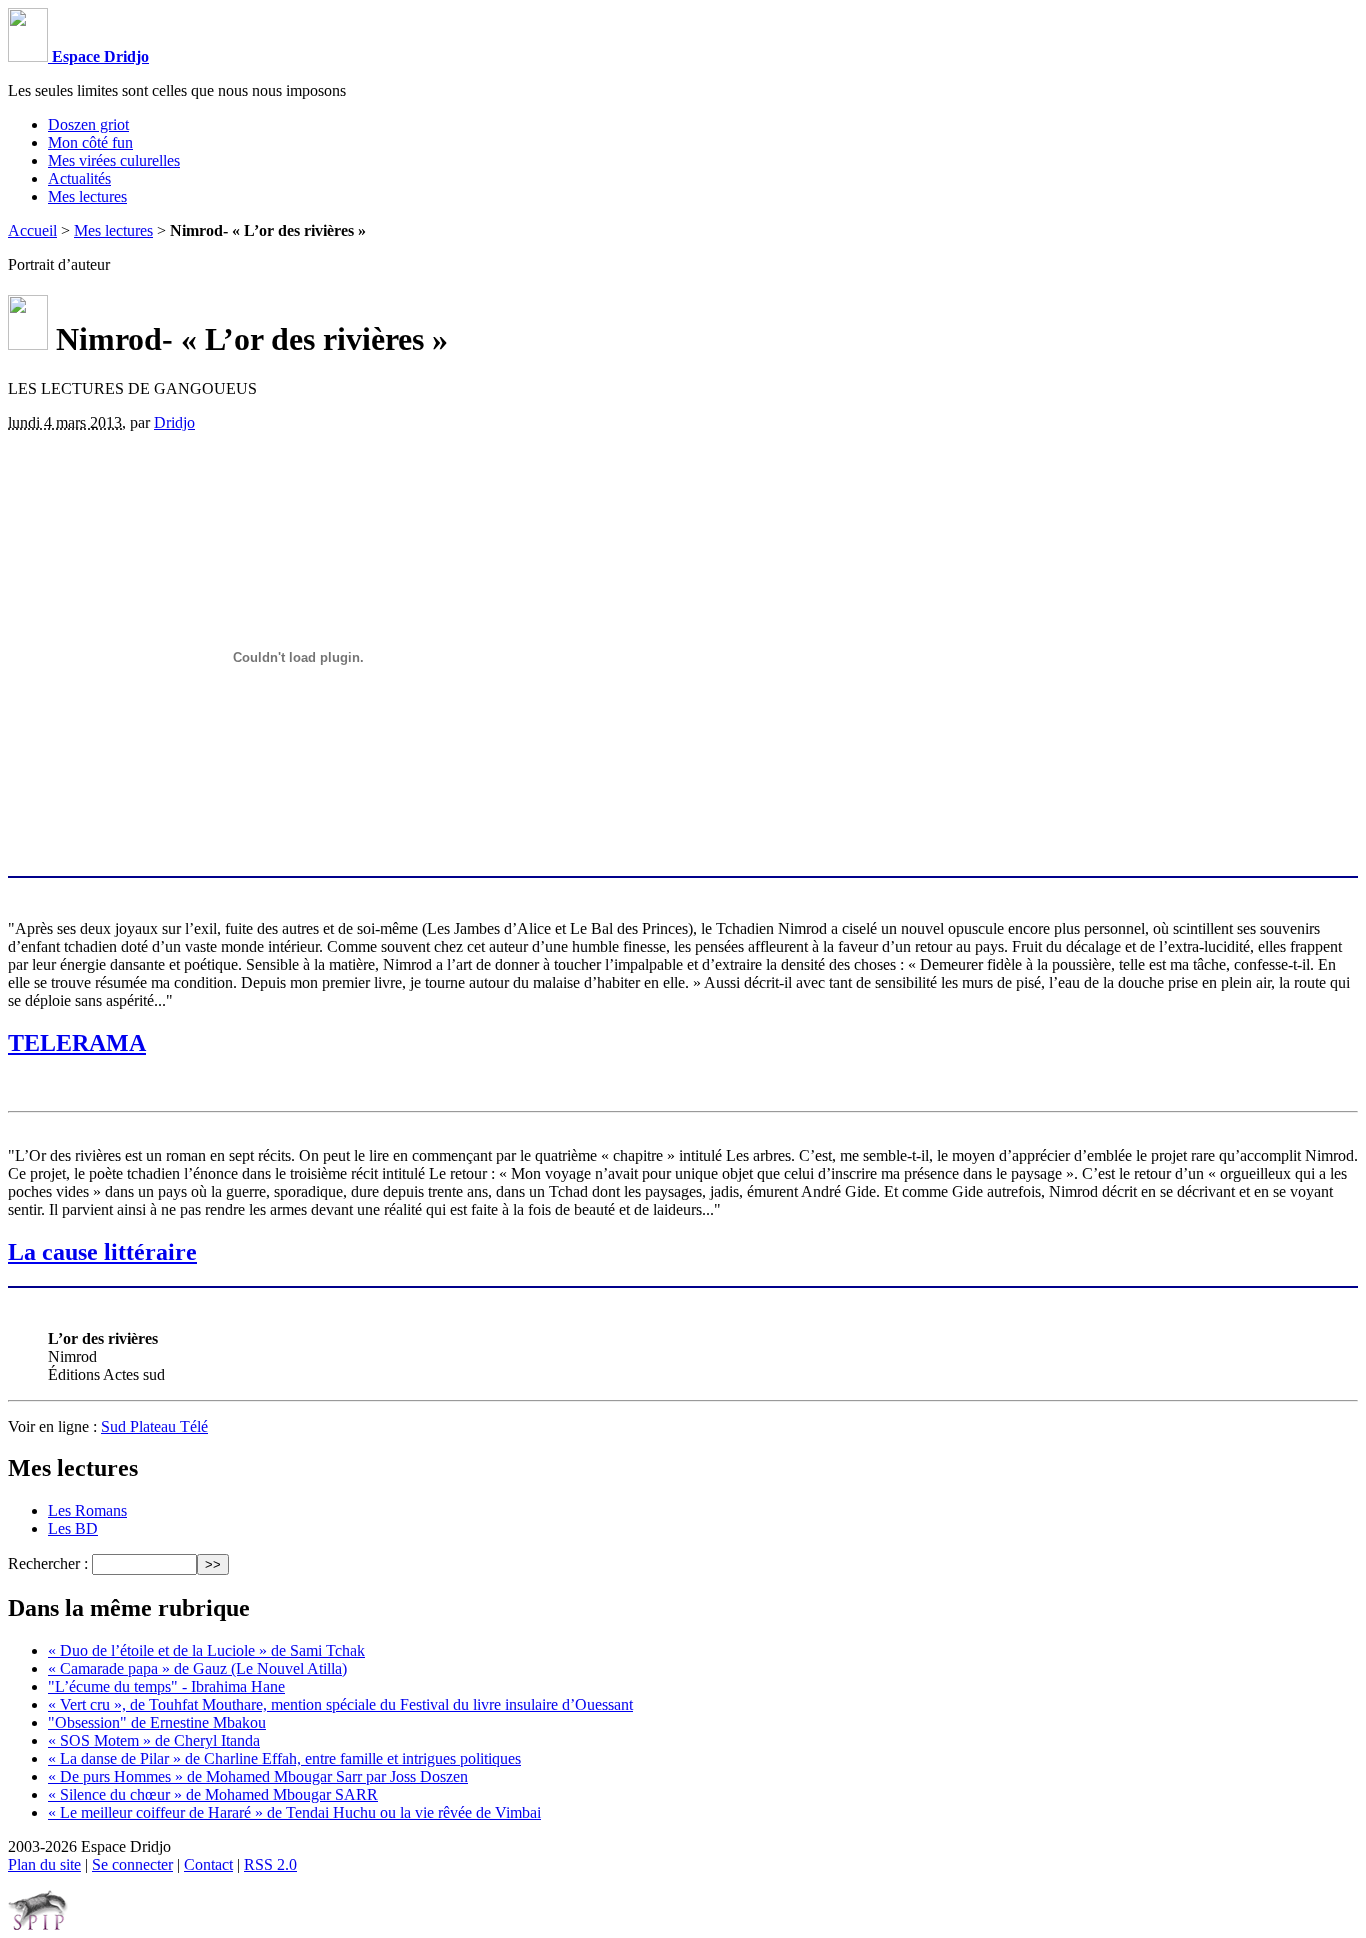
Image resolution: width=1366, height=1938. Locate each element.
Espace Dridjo (98, 56)
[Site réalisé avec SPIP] (38, 1925)
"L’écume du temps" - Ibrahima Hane (166, 1686)
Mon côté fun (90, 142)
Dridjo (174, 422)
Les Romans (87, 1510)
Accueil (32, 230)
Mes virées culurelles (114, 160)
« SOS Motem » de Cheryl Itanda (154, 1740)
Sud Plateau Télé (154, 1426)
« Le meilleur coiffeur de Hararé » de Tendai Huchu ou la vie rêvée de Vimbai (294, 1812)
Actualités (79, 178)
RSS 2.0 (270, 1864)
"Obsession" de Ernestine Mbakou (157, 1722)
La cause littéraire (102, 1252)
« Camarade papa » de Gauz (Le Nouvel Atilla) (197, 1668)
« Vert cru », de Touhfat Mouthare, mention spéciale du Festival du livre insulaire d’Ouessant (340, 1704)
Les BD (73, 1528)
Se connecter (132, 1864)
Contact (208, 1864)
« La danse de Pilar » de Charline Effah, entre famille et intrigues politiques (284, 1758)
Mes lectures (87, 196)
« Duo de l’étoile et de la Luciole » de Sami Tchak (206, 1650)
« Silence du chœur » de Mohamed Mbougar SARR (213, 1794)
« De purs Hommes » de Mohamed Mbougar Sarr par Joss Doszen (258, 1776)
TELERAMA (77, 1043)
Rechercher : (48, 1563)
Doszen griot (88, 124)
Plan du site (44, 1864)
